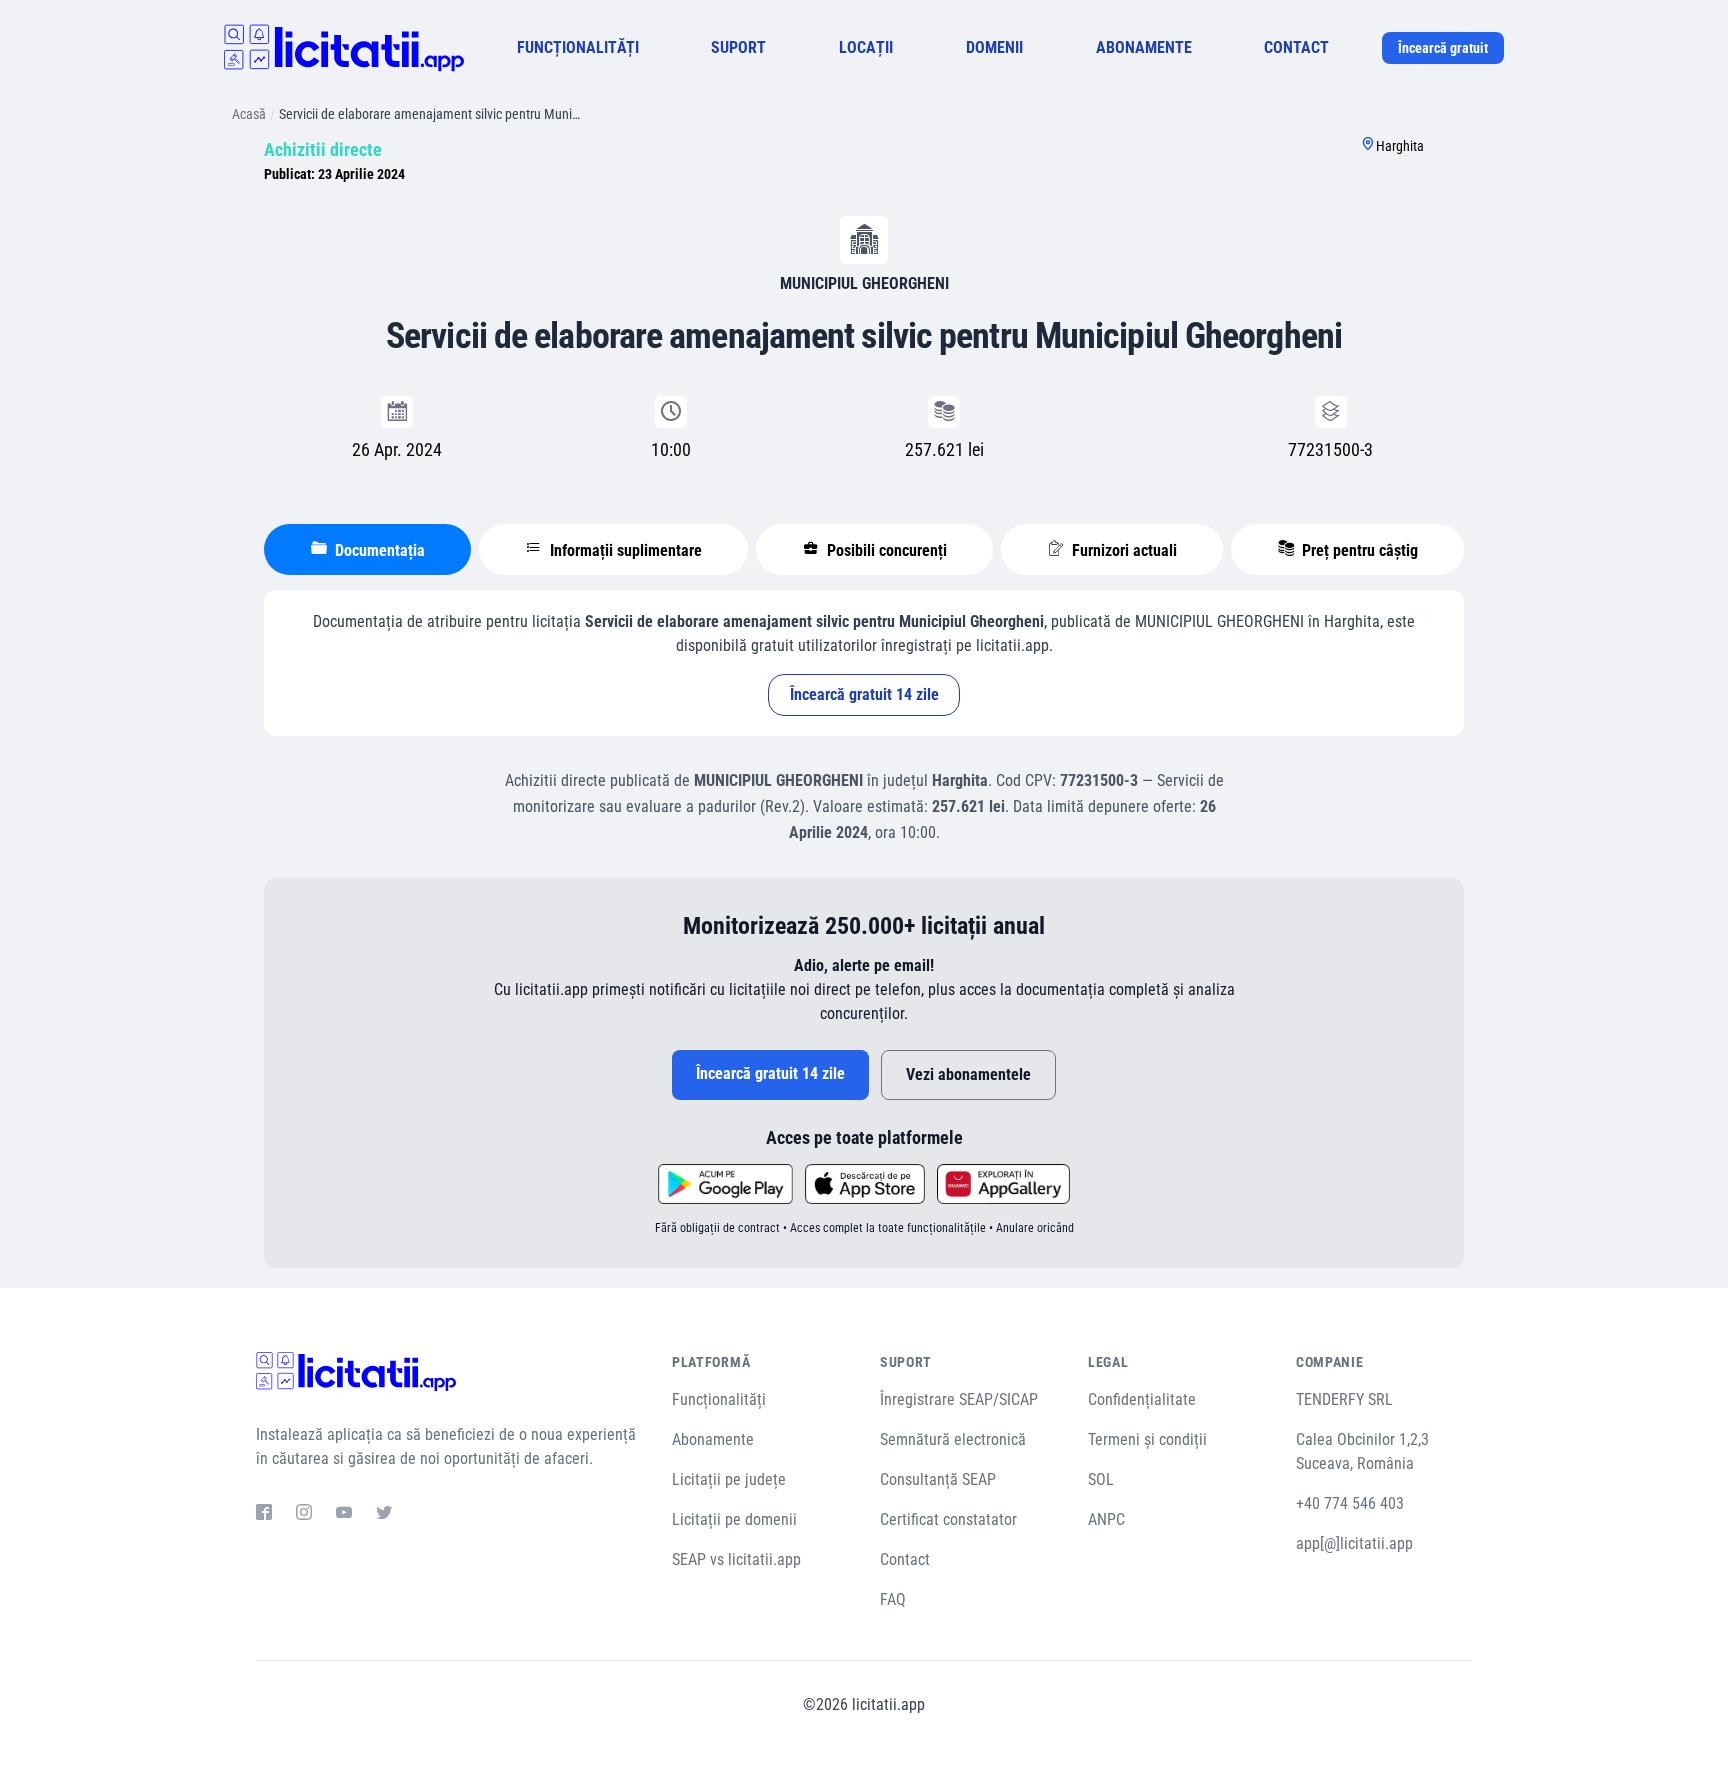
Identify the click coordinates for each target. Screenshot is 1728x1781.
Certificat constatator (948, 1519)
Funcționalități (719, 1399)
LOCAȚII (866, 47)
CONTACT (1296, 47)
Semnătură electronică (953, 1439)
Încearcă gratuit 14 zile (864, 694)
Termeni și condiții (1147, 1439)
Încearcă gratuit (1443, 48)
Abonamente (713, 1439)
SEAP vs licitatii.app (736, 1559)
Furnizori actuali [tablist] (1122, 550)
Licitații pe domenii (734, 1519)
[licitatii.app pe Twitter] (384, 1515)
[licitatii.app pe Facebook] (264, 1515)
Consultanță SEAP (938, 1479)
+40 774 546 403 (1350, 1503)
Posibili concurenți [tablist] (885, 550)
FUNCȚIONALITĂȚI (578, 47)
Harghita (1400, 146)
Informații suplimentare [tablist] (624, 550)
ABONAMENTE (1144, 47)
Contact (905, 1559)
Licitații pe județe (729, 1479)
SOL (1101, 1479)
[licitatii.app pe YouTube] (344, 1515)
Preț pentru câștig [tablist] (1358, 550)
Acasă (249, 114)
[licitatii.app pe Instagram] (304, 1515)
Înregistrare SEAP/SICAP (959, 1399)
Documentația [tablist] (378, 550)
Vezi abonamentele (968, 1074)
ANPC (1106, 1519)
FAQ (893, 1599)
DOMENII (994, 47)
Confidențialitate (1142, 1399)
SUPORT (738, 47)
